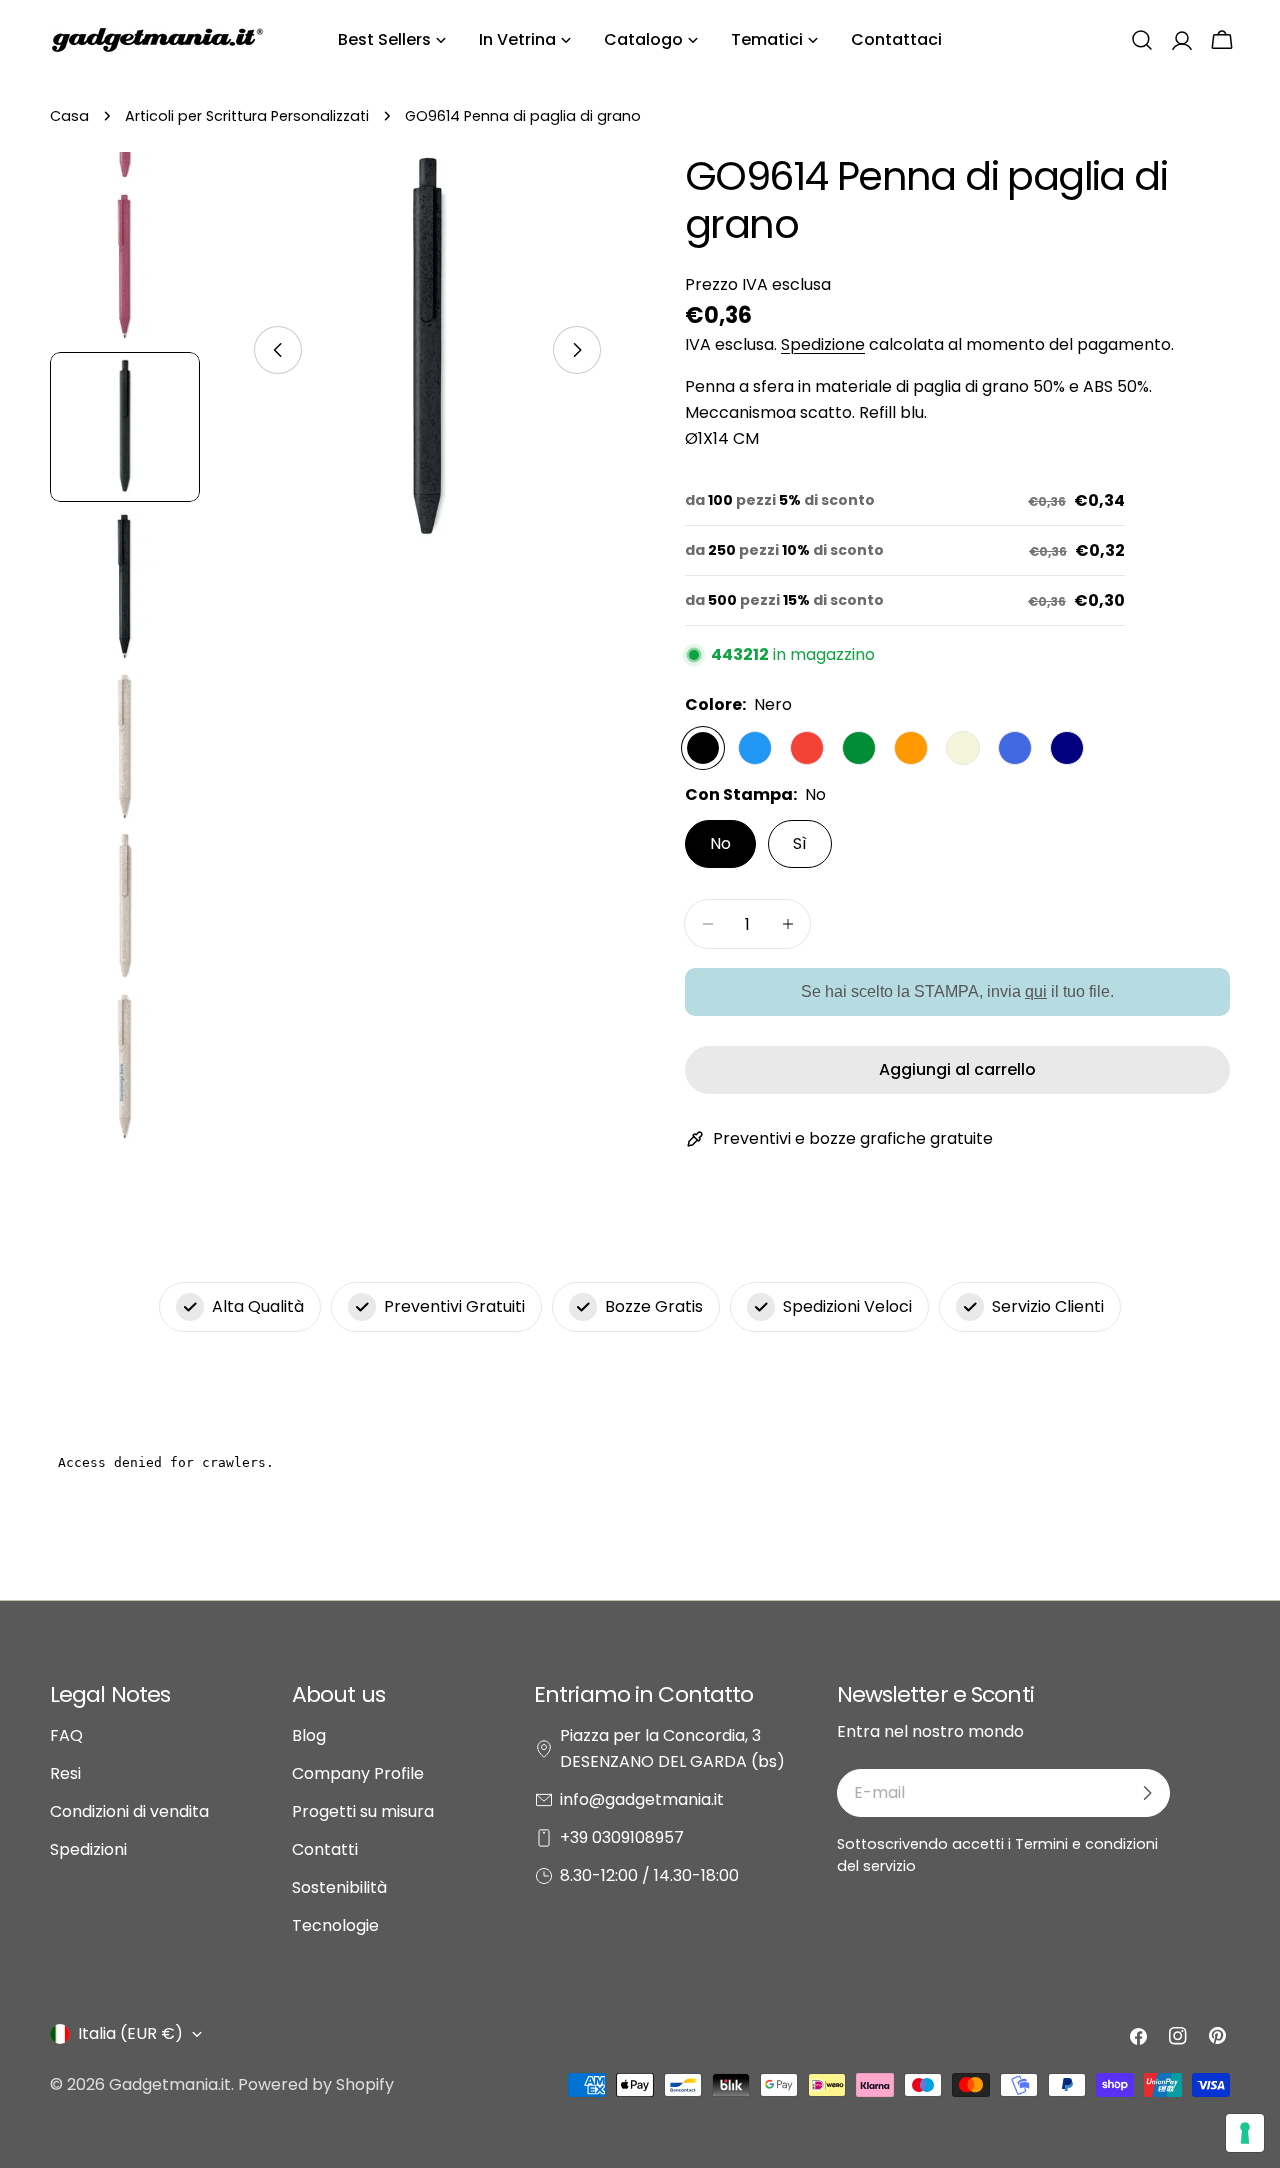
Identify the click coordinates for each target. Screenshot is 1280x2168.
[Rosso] (807, 748)
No (720, 843)
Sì (800, 843)
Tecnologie (335, 1925)
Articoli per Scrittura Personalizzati (247, 116)
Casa (69, 116)
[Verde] (859, 748)
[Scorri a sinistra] (278, 350)
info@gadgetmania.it (642, 1799)
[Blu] (755, 748)
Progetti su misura (363, 1811)
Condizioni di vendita (129, 1811)
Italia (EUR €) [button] (130, 2033)
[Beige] (963, 748)
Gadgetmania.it (170, 2084)
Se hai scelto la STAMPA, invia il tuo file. (957, 991)
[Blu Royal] (1015, 748)
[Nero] (703, 748)
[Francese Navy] (1067, 748)
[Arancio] (911, 748)
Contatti (325, 1849)
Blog (309, 1735)
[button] (1142, 40)
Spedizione (823, 344)
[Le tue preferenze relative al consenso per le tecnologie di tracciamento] (1245, 2133)
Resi (65, 1773)
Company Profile (358, 1773)
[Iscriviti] (1147, 1793)
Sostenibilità (339, 1887)
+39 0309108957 (622, 1837)
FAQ (66, 1735)
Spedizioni (88, 1849)
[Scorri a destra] (577, 350)
